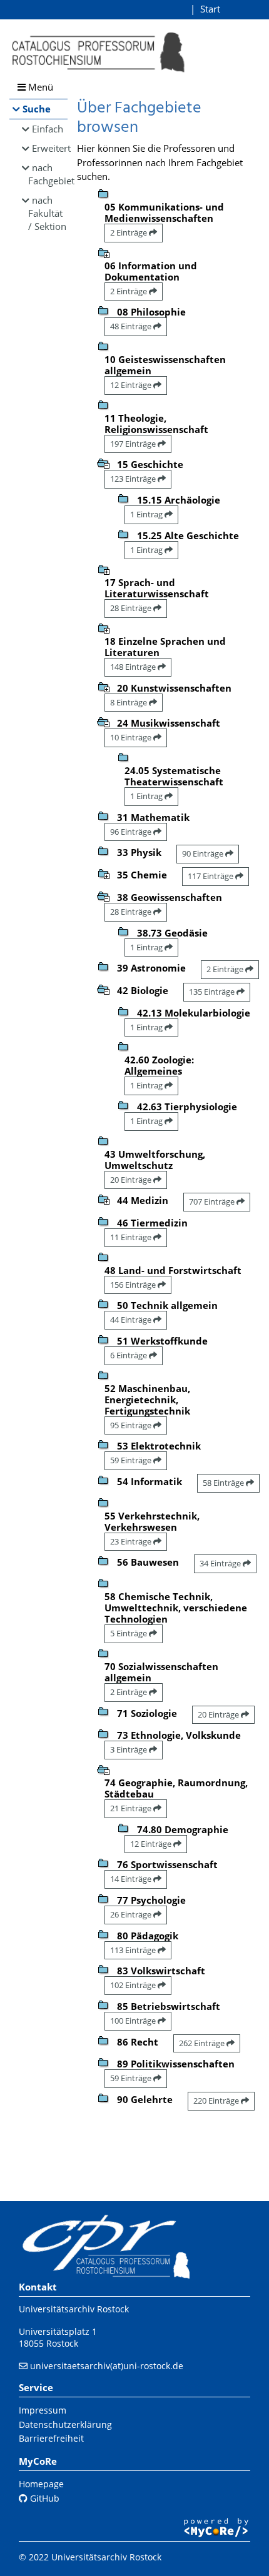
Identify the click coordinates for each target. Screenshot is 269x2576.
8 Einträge (129, 702)
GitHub (43, 2498)
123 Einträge (134, 479)
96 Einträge (132, 832)
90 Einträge (204, 853)
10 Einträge (132, 737)
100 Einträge (134, 2021)
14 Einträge (132, 1879)
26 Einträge (132, 1914)
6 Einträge (129, 1355)
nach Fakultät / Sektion (47, 213)
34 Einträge (221, 1563)
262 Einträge (203, 2043)
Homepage (41, 2484)
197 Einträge (134, 444)
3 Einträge (129, 1749)
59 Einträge (132, 1460)
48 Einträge (132, 326)
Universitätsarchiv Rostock (74, 2309)
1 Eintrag (147, 514)
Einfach (48, 129)
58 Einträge (224, 1483)
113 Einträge (134, 1950)
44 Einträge (132, 1320)
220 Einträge (217, 2101)
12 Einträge (132, 385)
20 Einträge (132, 1180)
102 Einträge (134, 1985)
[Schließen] (103, 462)
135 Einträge (213, 992)
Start (210, 9)
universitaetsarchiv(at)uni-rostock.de (107, 2366)
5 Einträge (129, 1633)
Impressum (43, 2410)
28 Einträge (132, 608)
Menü (39, 87)
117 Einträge (211, 876)
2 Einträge (129, 232)
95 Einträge (132, 1425)
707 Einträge (213, 1201)
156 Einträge (134, 1285)
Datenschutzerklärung (65, 2424)
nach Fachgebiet (48, 174)
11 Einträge (132, 1237)
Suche (37, 109)
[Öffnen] (103, 252)
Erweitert (50, 148)
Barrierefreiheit (51, 2438)
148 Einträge (134, 667)
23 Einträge (132, 1541)
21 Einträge (132, 1808)
